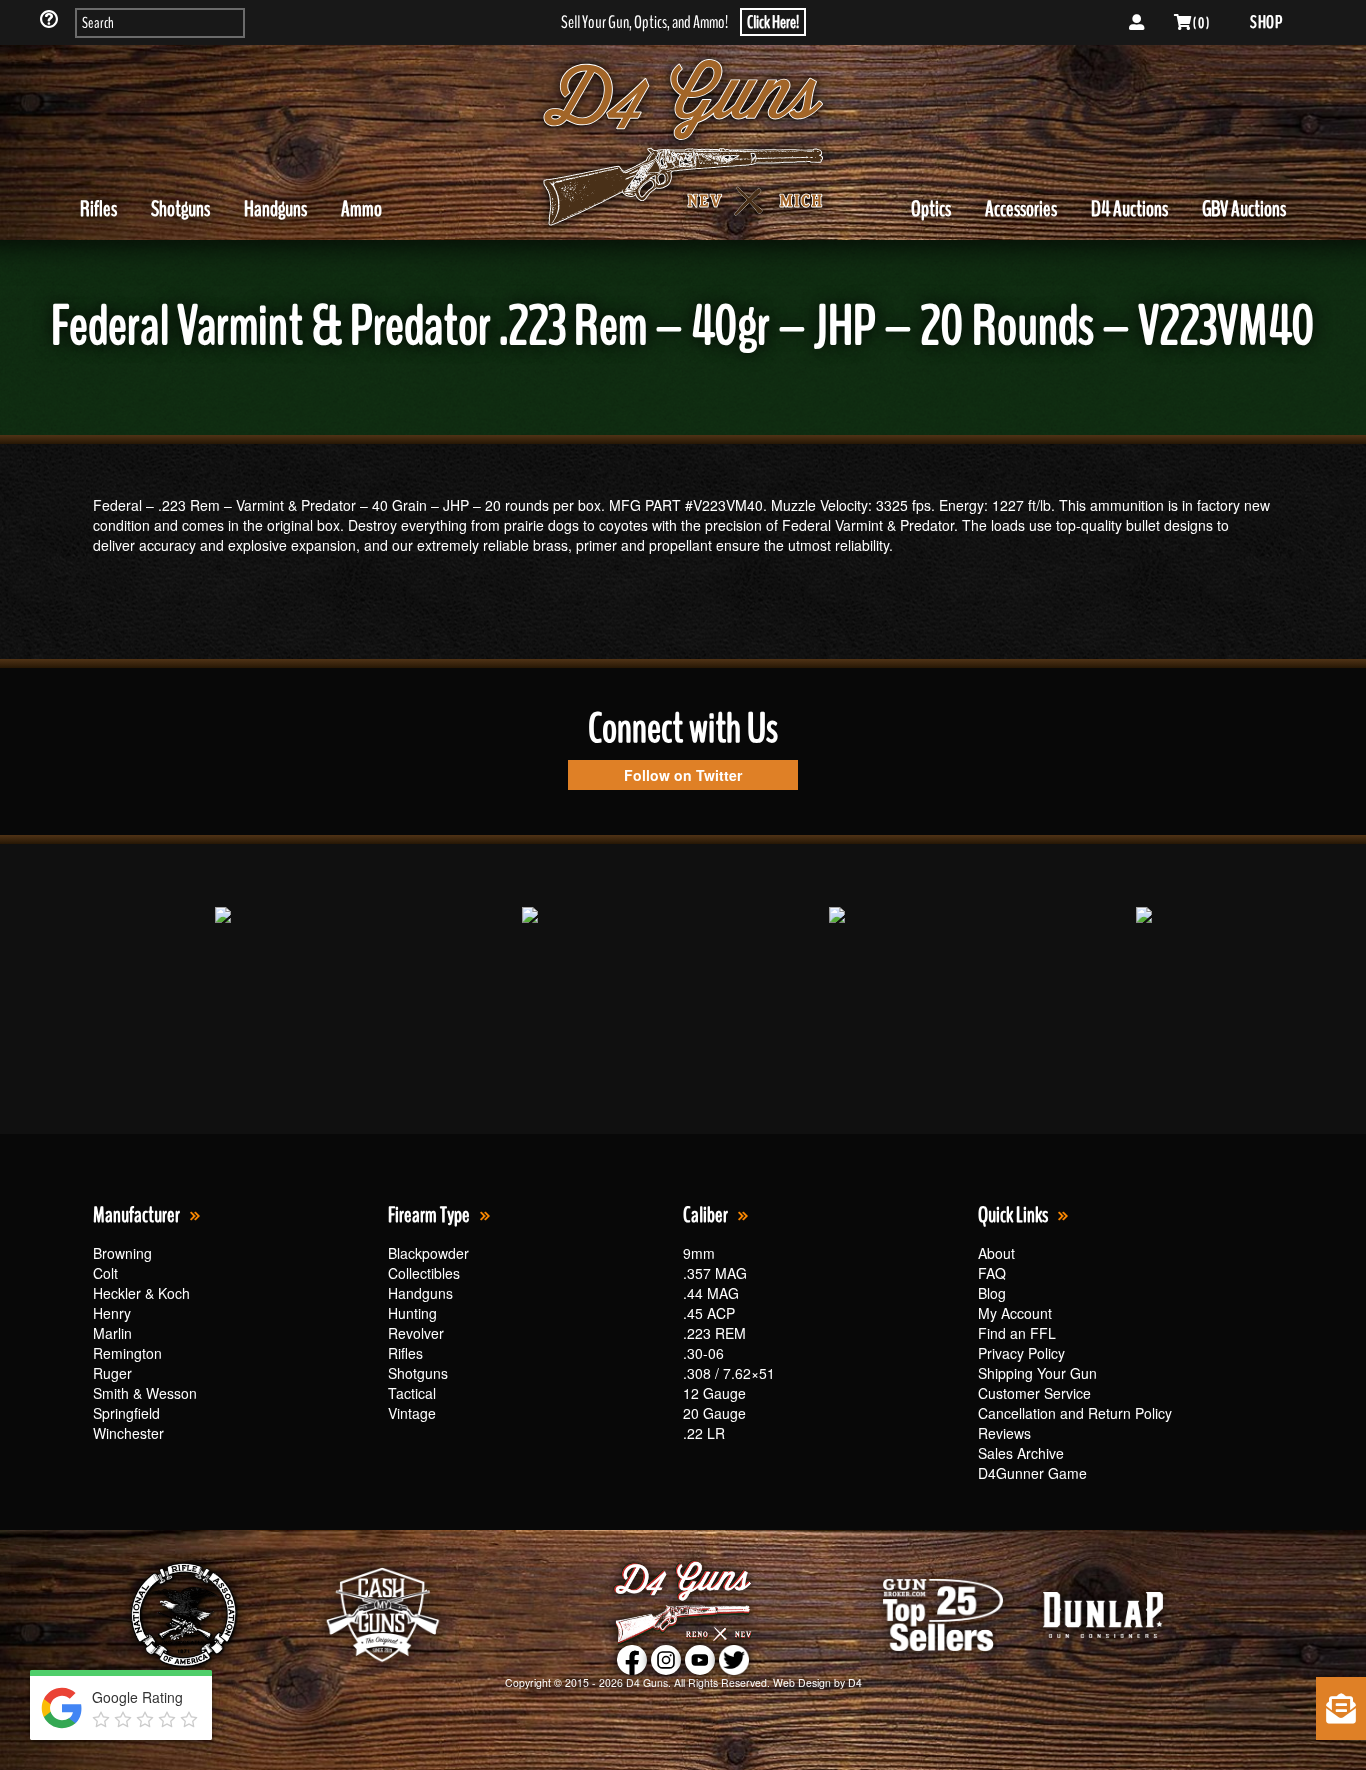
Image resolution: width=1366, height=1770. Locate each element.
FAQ (992, 1273)
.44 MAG (711, 1293)
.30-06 (703, 1353)
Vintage (412, 1413)
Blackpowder (428, 1253)
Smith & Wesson (145, 1393)
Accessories (1021, 209)
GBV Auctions (1244, 209)
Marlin (112, 1333)
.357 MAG (715, 1273)
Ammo (361, 209)
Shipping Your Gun (1037, 1373)
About (996, 1253)
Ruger (112, 1373)
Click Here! (773, 22)
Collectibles (424, 1273)
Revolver (416, 1333)
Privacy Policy (1021, 1353)
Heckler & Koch (141, 1293)
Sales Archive (1021, 1453)
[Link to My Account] (1136, 23)
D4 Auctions (1129, 209)
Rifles (98, 209)
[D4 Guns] (683, 143)
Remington (127, 1353)
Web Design (802, 1682)
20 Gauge (714, 1413)
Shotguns (180, 209)
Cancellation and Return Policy (1075, 1413)
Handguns (275, 209)
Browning (122, 1253)
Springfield (126, 1413)
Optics (931, 209)
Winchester (128, 1433)
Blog (992, 1293)
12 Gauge (714, 1393)
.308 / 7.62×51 (729, 1373)
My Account (1015, 1313)
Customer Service (1034, 1393)
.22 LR (704, 1433)
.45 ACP (709, 1313)
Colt (105, 1273)
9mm (699, 1253)
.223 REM (714, 1333)
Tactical (412, 1393)
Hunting (412, 1313)
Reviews (1004, 1433)
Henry (112, 1313)
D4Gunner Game (1032, 1473)
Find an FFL (1017, 1333)
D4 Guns (647, 1682)
